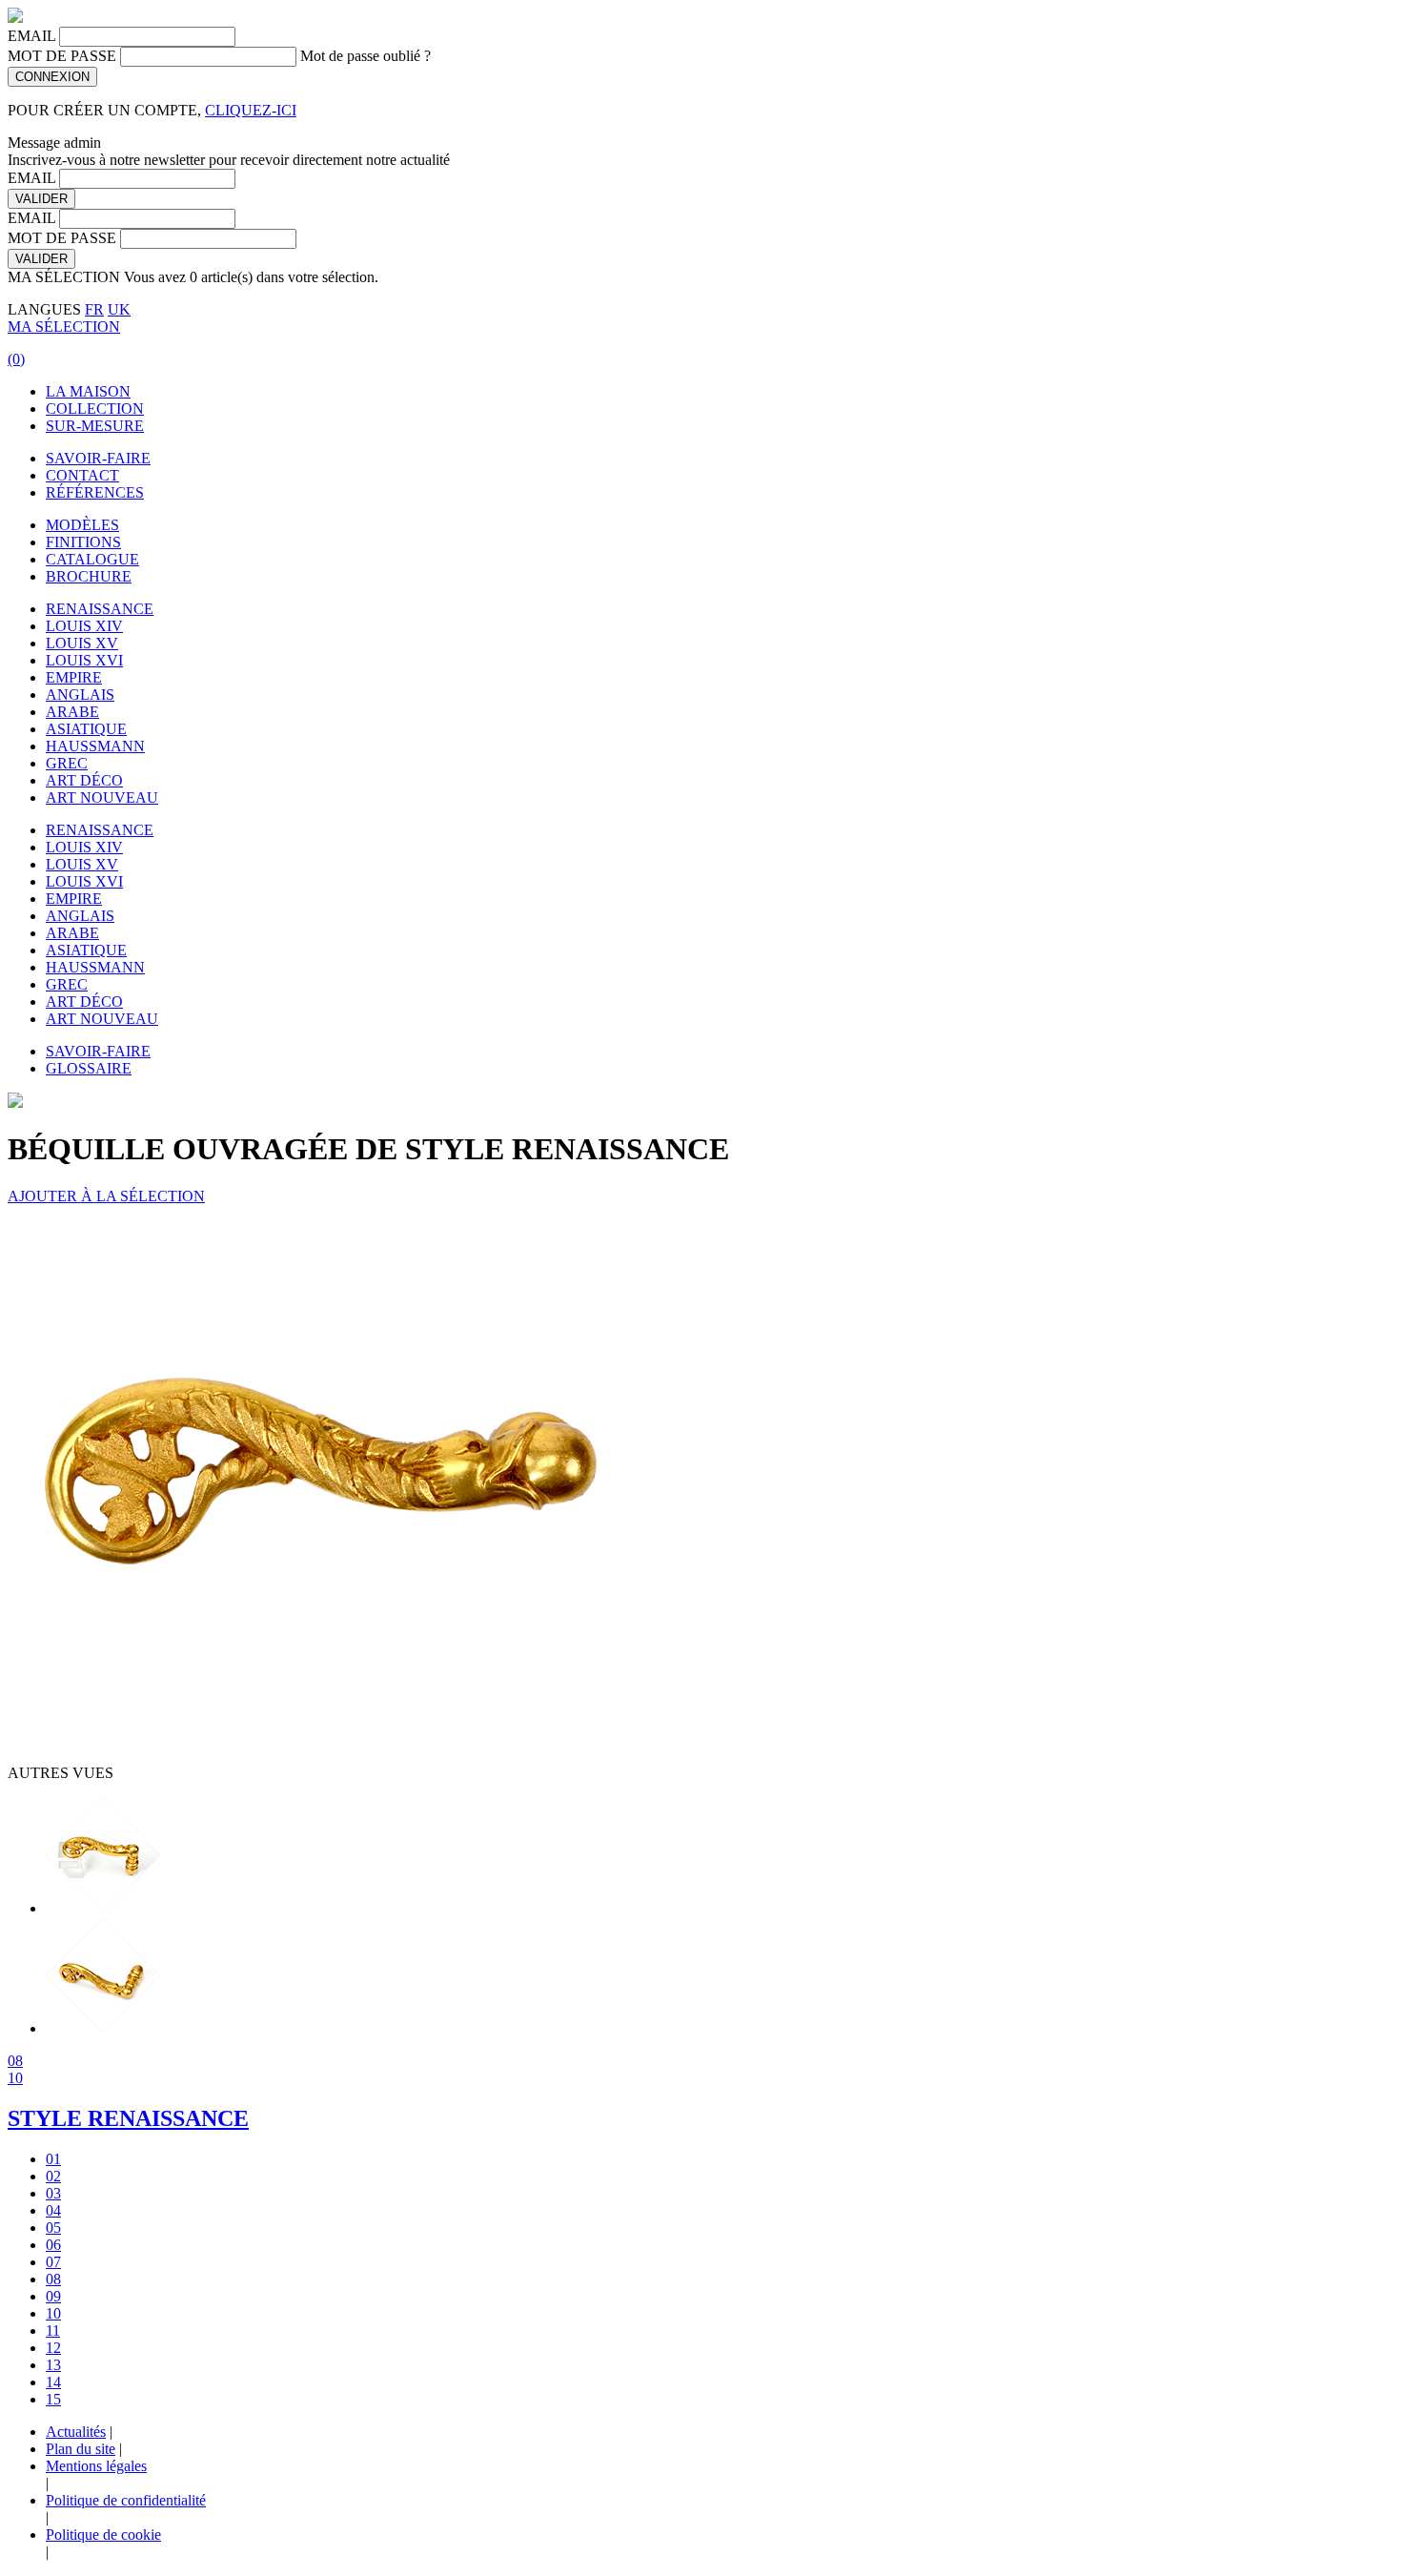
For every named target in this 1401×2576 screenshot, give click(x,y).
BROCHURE (89, 576)
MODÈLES (82, 525)
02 (53, 2176)
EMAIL (31, 36)
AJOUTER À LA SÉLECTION (106, 1196)
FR (94, 309)
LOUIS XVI (84, 660)
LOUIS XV (82, 643)
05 (53, 2228)
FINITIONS (83, 542)
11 (53, 2331)
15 (53, 2399)
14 (53, 2382)
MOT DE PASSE (62, 56)
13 (53, 2365)
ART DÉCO (84, 780)
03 (53, 2193)
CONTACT (82, 475)
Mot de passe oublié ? (365, 56)
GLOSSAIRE (89, 1068)
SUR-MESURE (95, 426)
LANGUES (44, 309)
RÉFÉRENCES (95, 492)
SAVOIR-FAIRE (98, 458)
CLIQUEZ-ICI (251, 110)
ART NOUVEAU (102, 797)
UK (119, 309)
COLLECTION (95, 409)
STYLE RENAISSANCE (128, 2118)
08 (15, 2061)
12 (53, 2348)
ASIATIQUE (86, 729)
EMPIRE (74, 677)
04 (53, 2210)
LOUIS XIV (84, 626)
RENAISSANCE (100, 609)
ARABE (72, 712)
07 (53, 2262)
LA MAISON (88, 391)
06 (53, 2245)
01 (53, 2159)
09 (53, 2296)
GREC (67, 763)
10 (15, 2078)
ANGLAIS (80, 695)
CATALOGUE (92, 559)
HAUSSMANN (95, 746)
